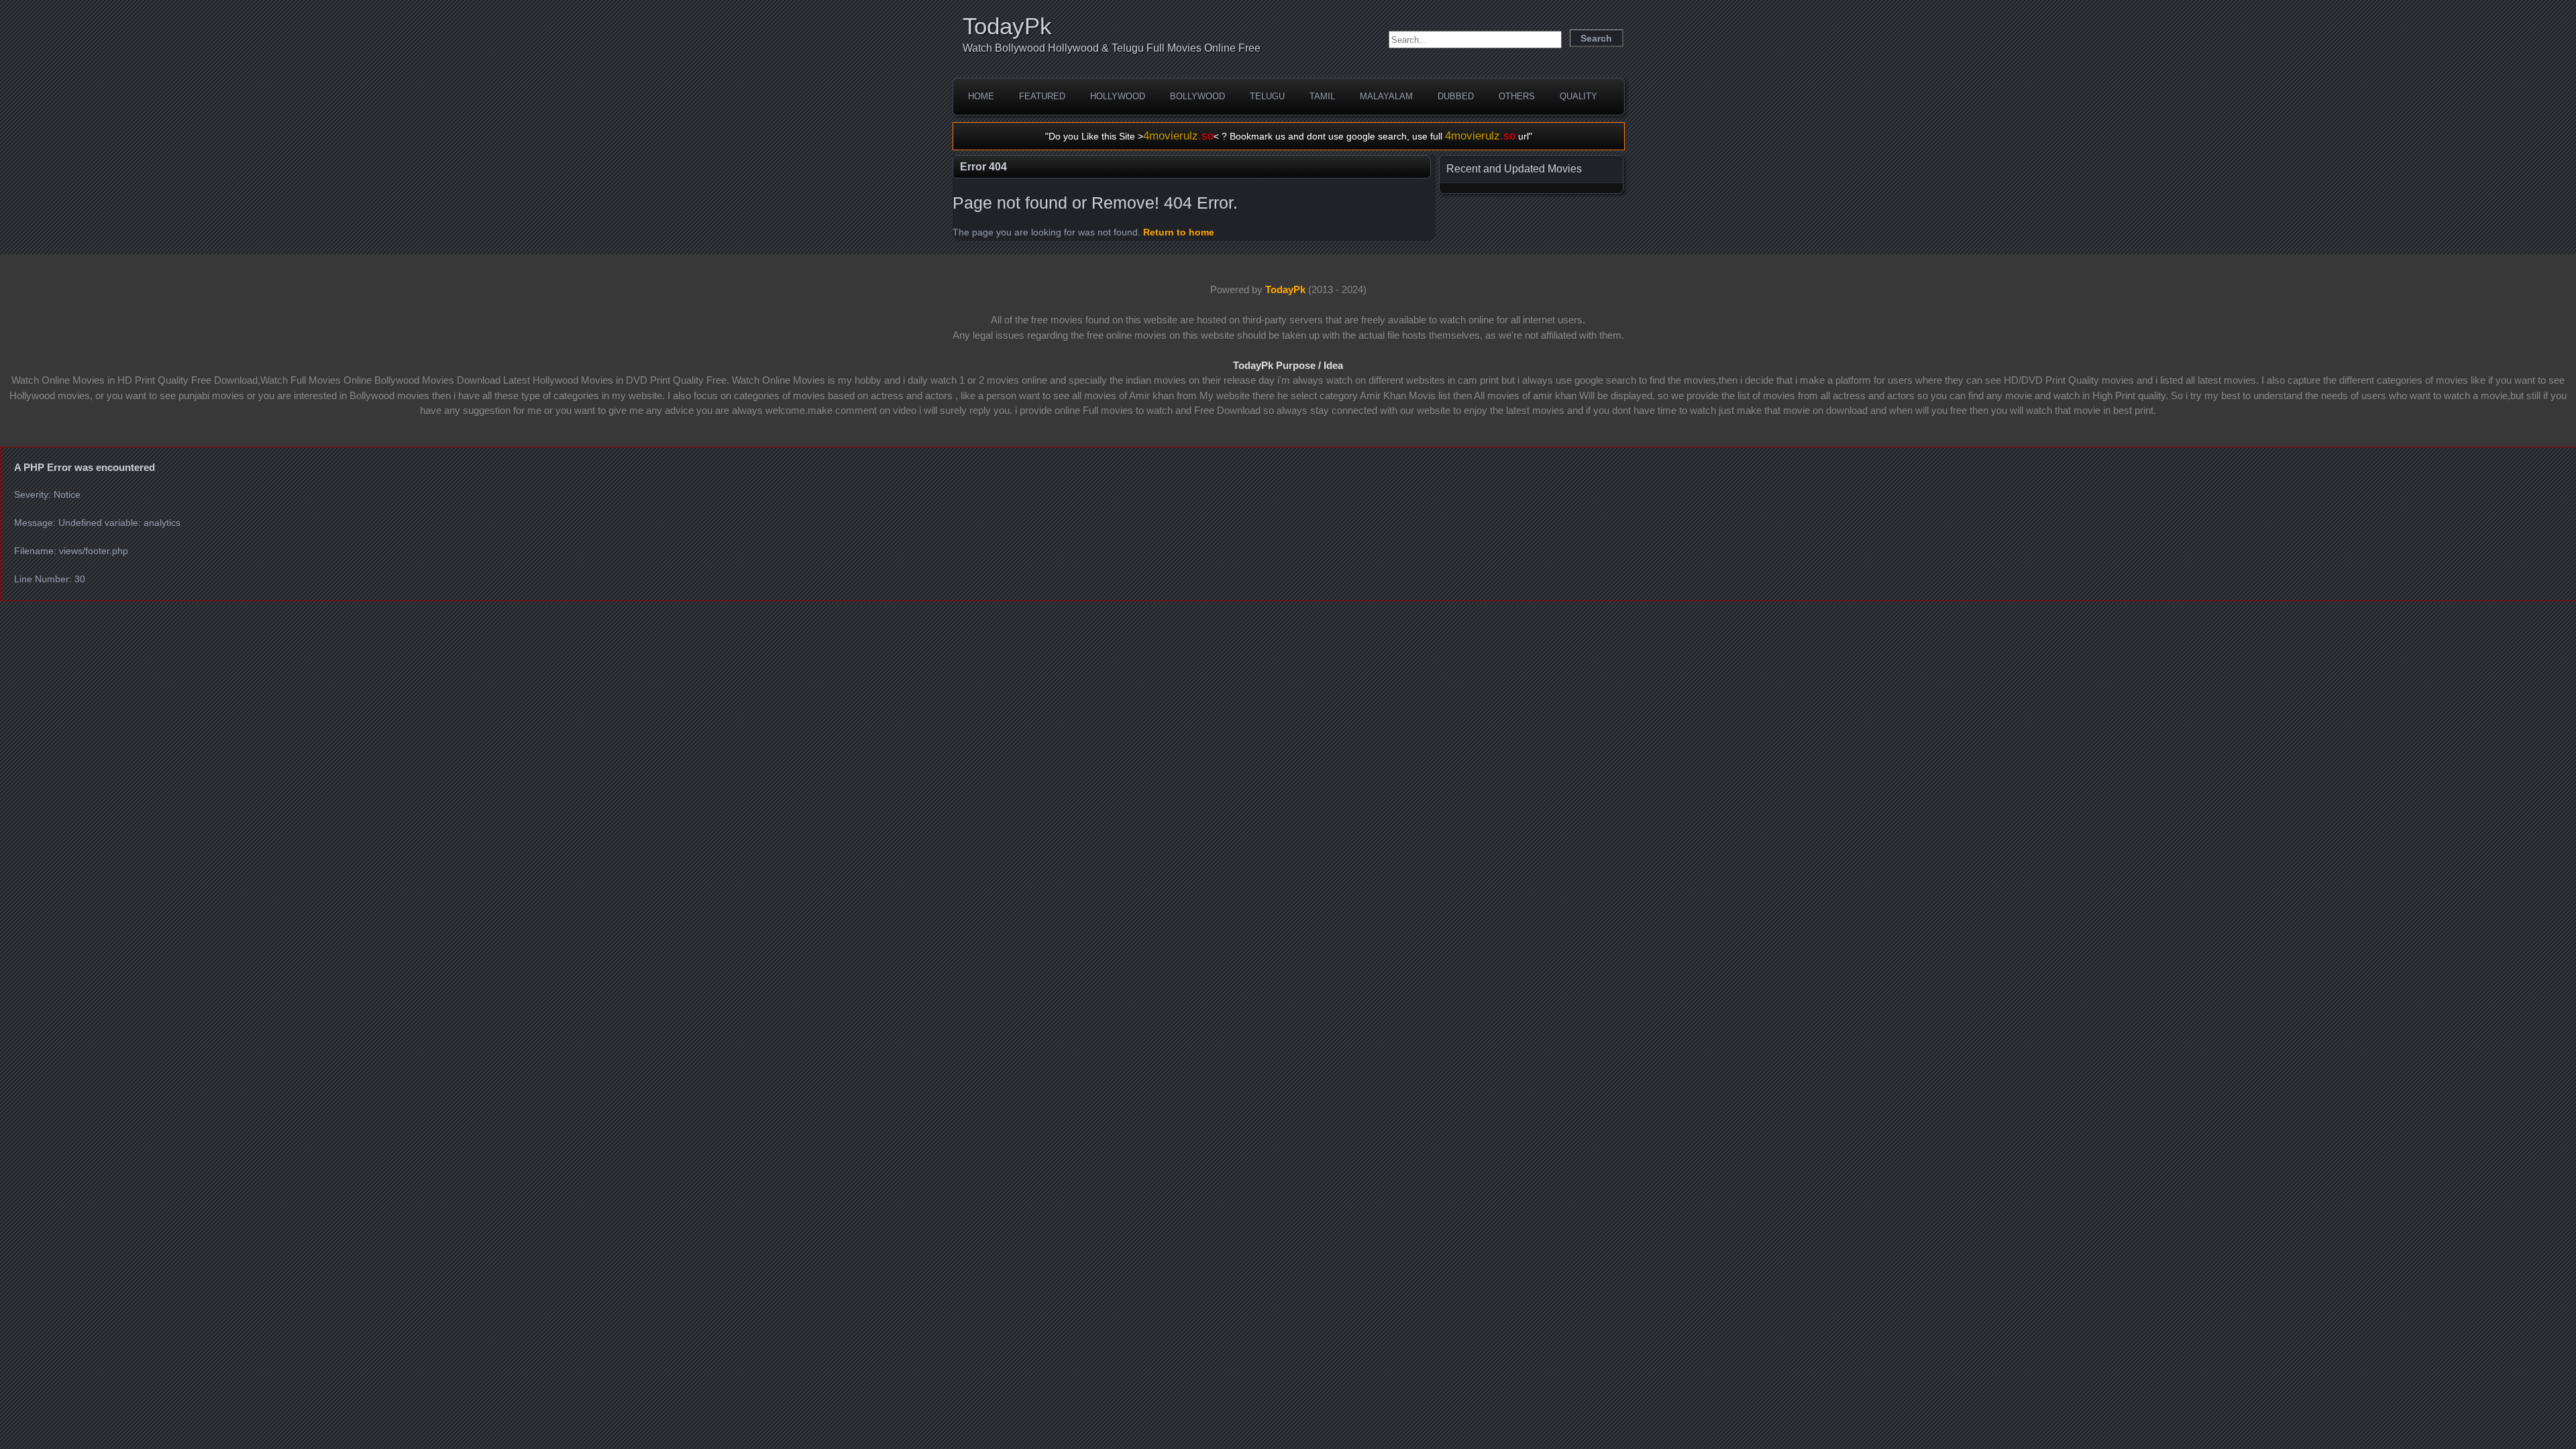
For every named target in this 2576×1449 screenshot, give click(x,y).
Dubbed (1456, 96)
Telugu (1267, 96)
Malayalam (1386, 96)
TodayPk (1007, 26)
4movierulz (1178, 136)
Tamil (1322, 96)
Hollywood (1118, 96)
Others (1517, 96)
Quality (1578, 96)
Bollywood (1197, 96)
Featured (1042, 96)
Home (981, 96)
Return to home (1179, 232)
